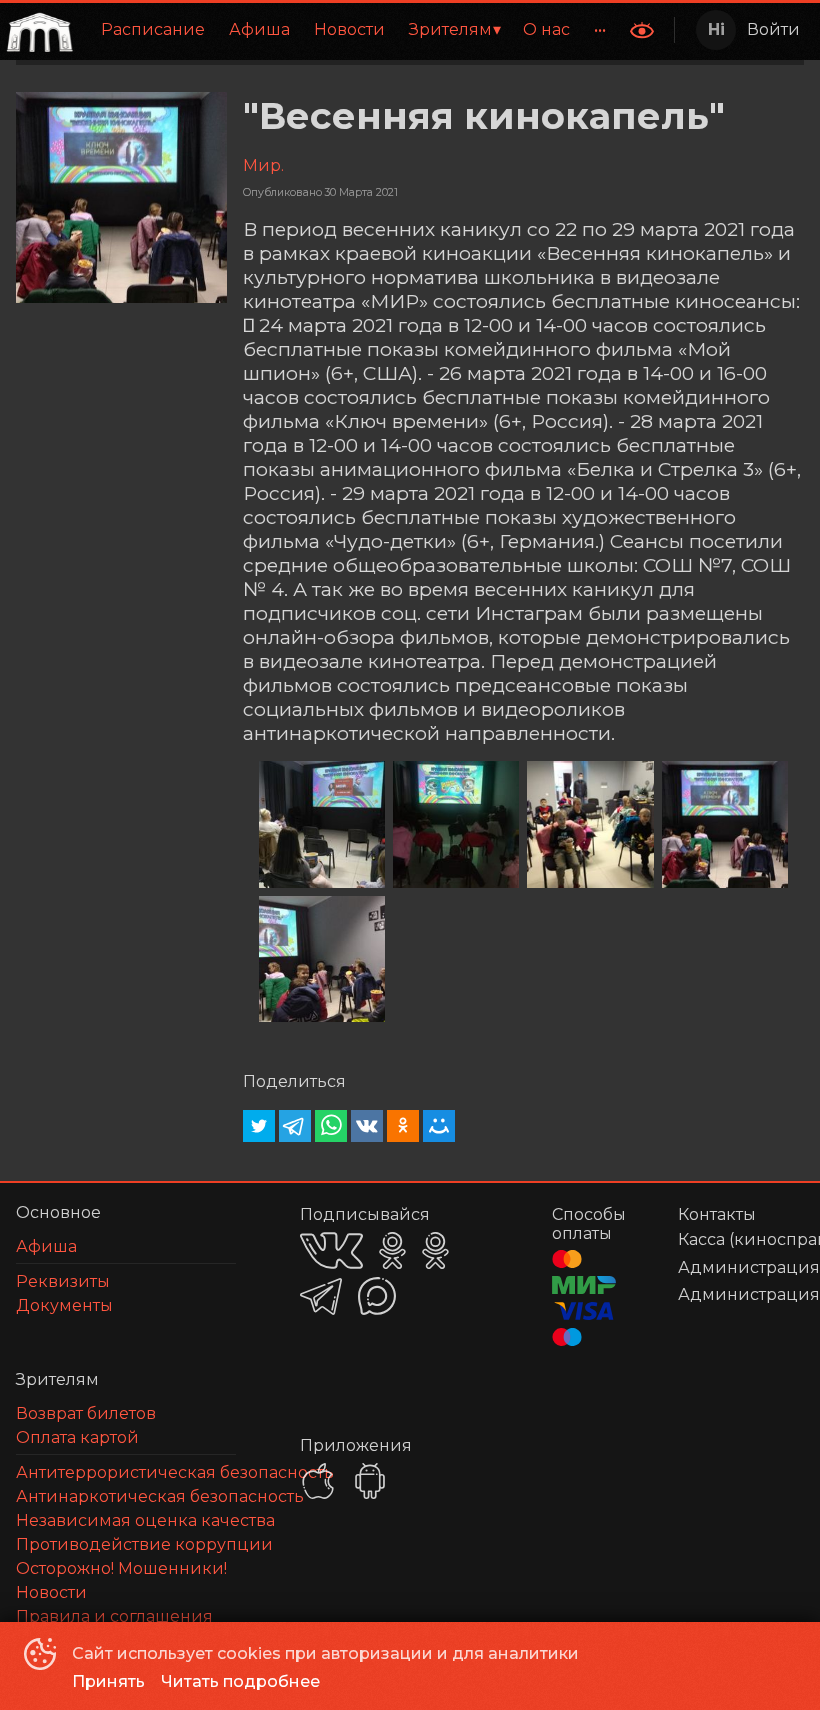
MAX (377, 1296)
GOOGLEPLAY (370, 1481)
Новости (349, 29)
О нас (546, 29)
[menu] (349, 30)
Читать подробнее (240, 1681)
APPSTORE (318, 1481)
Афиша (259, 29)
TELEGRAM (321, 1296)
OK (392, 1250)
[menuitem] (153, 30)
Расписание (153, 29)
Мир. (263, 165)
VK (331, 1250)
